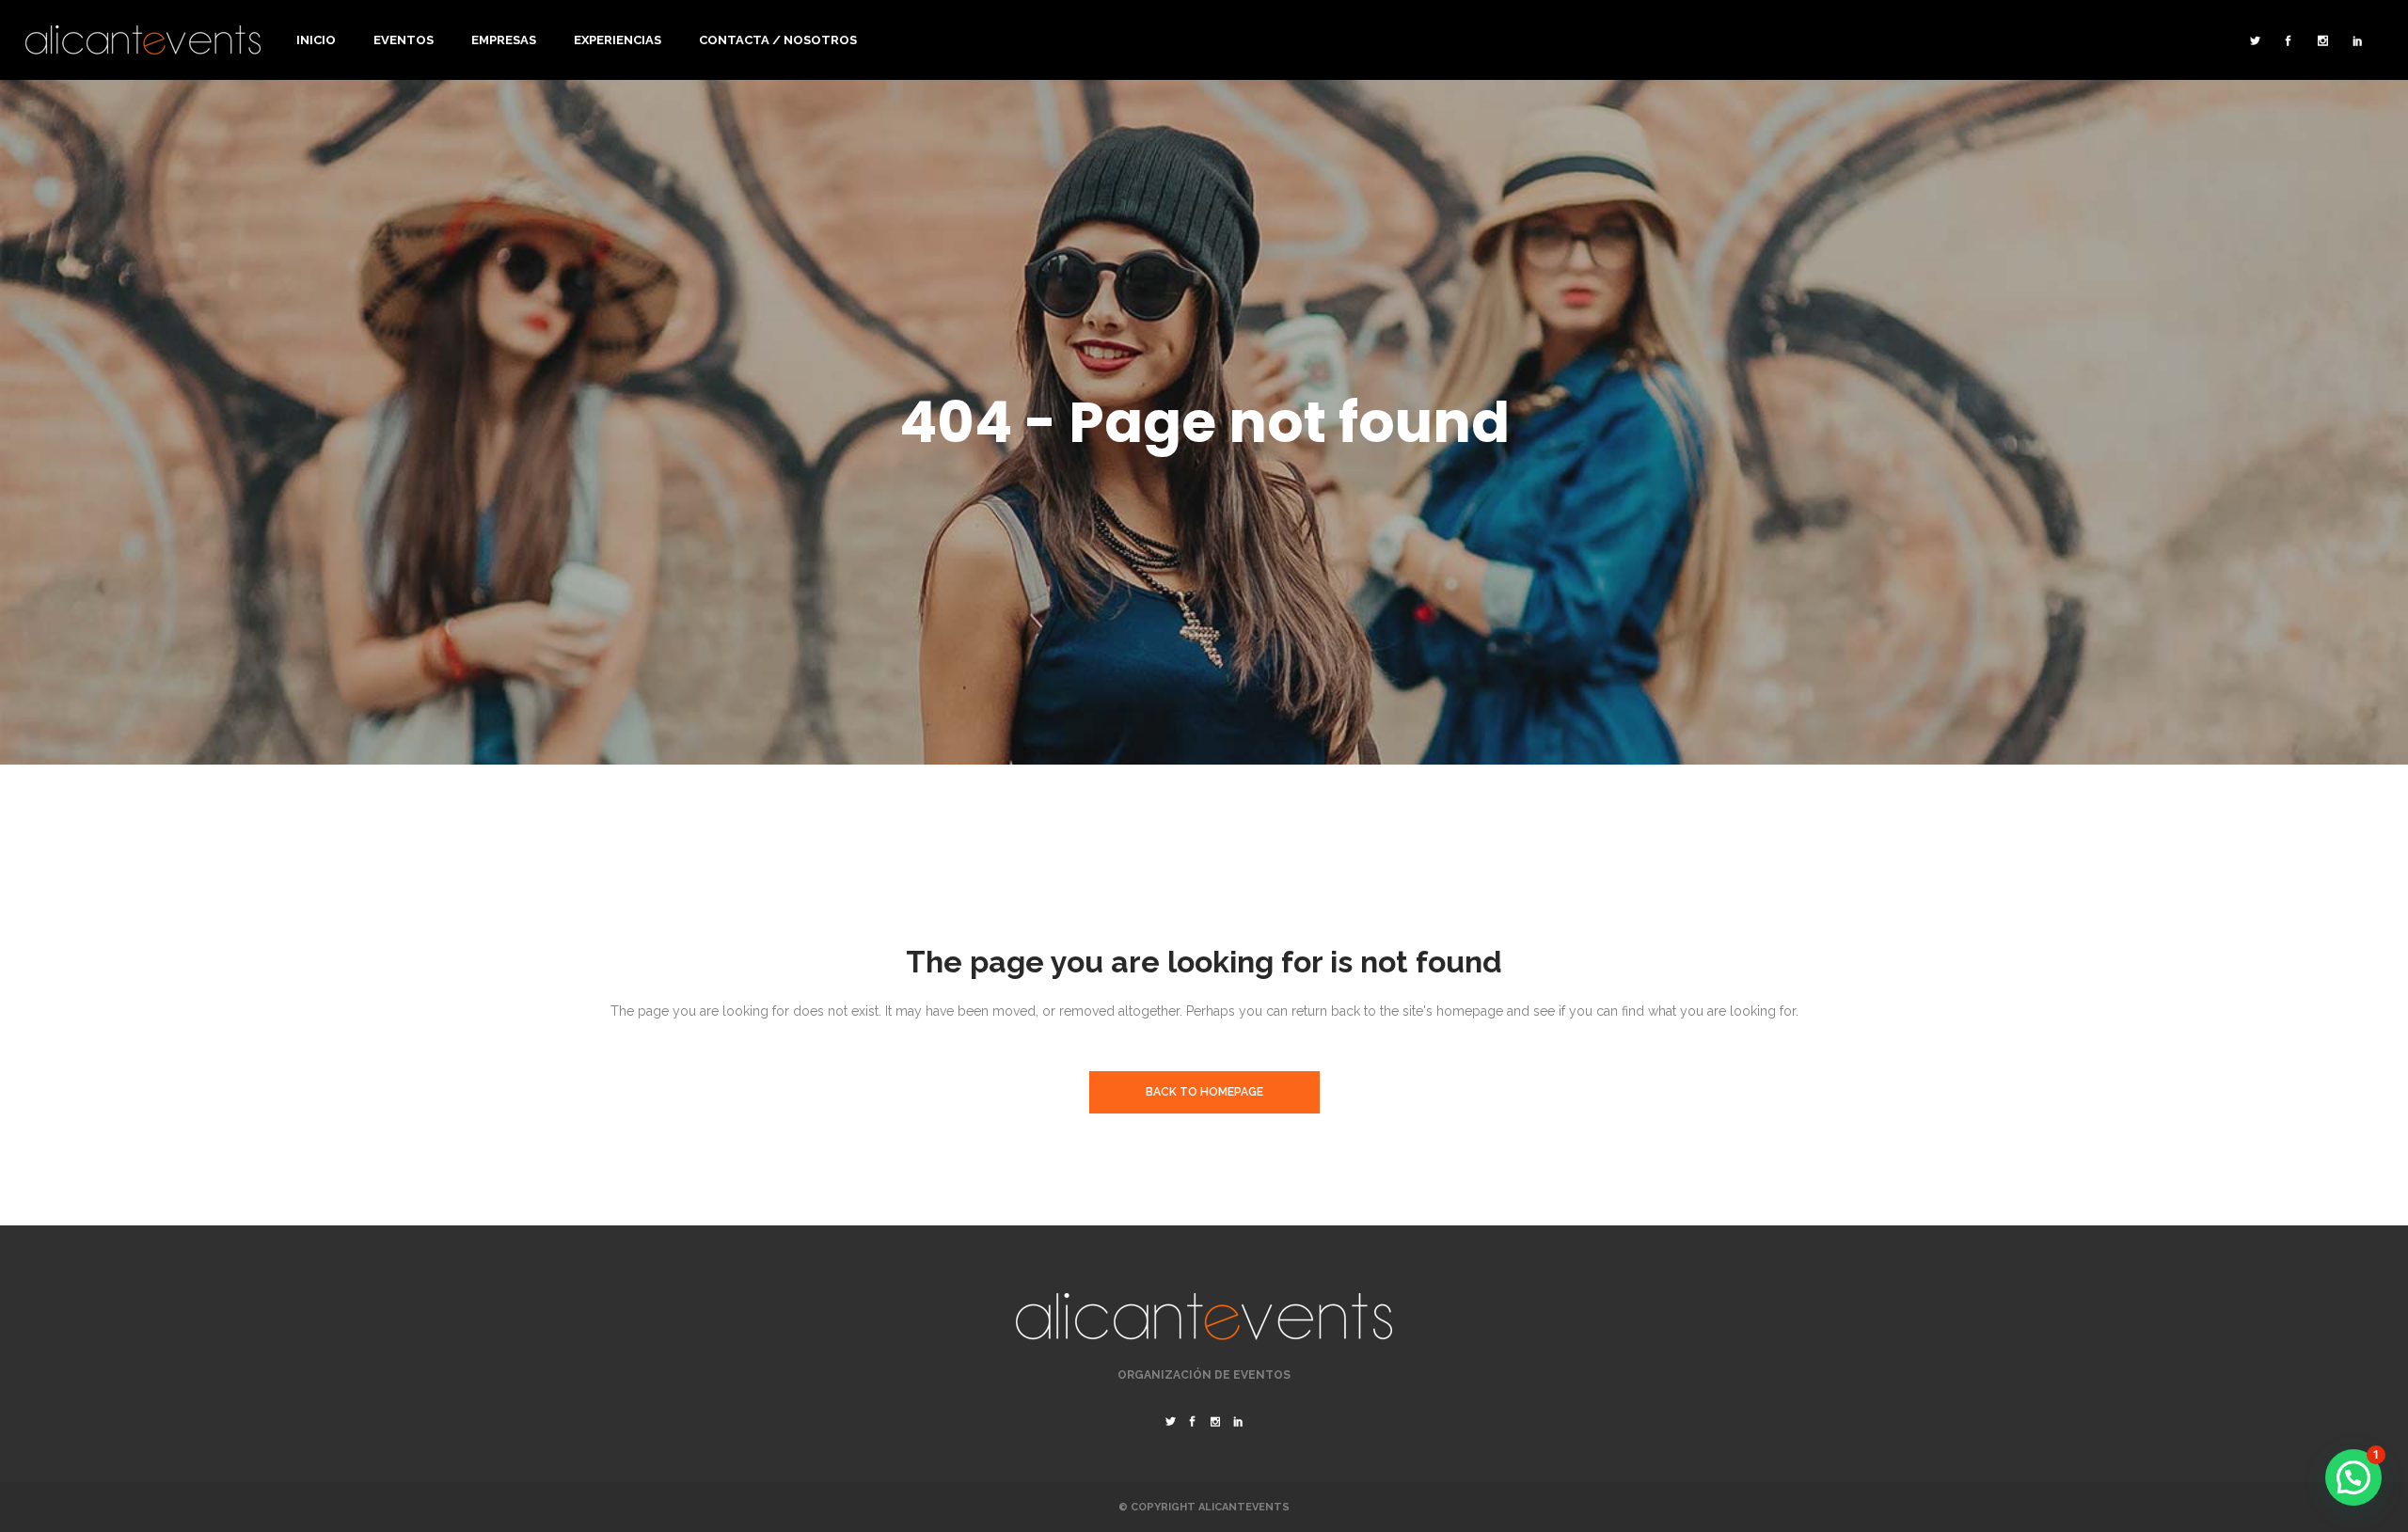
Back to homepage (1204, 1092)
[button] (2353, 1477)
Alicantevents (1244, 1507)
